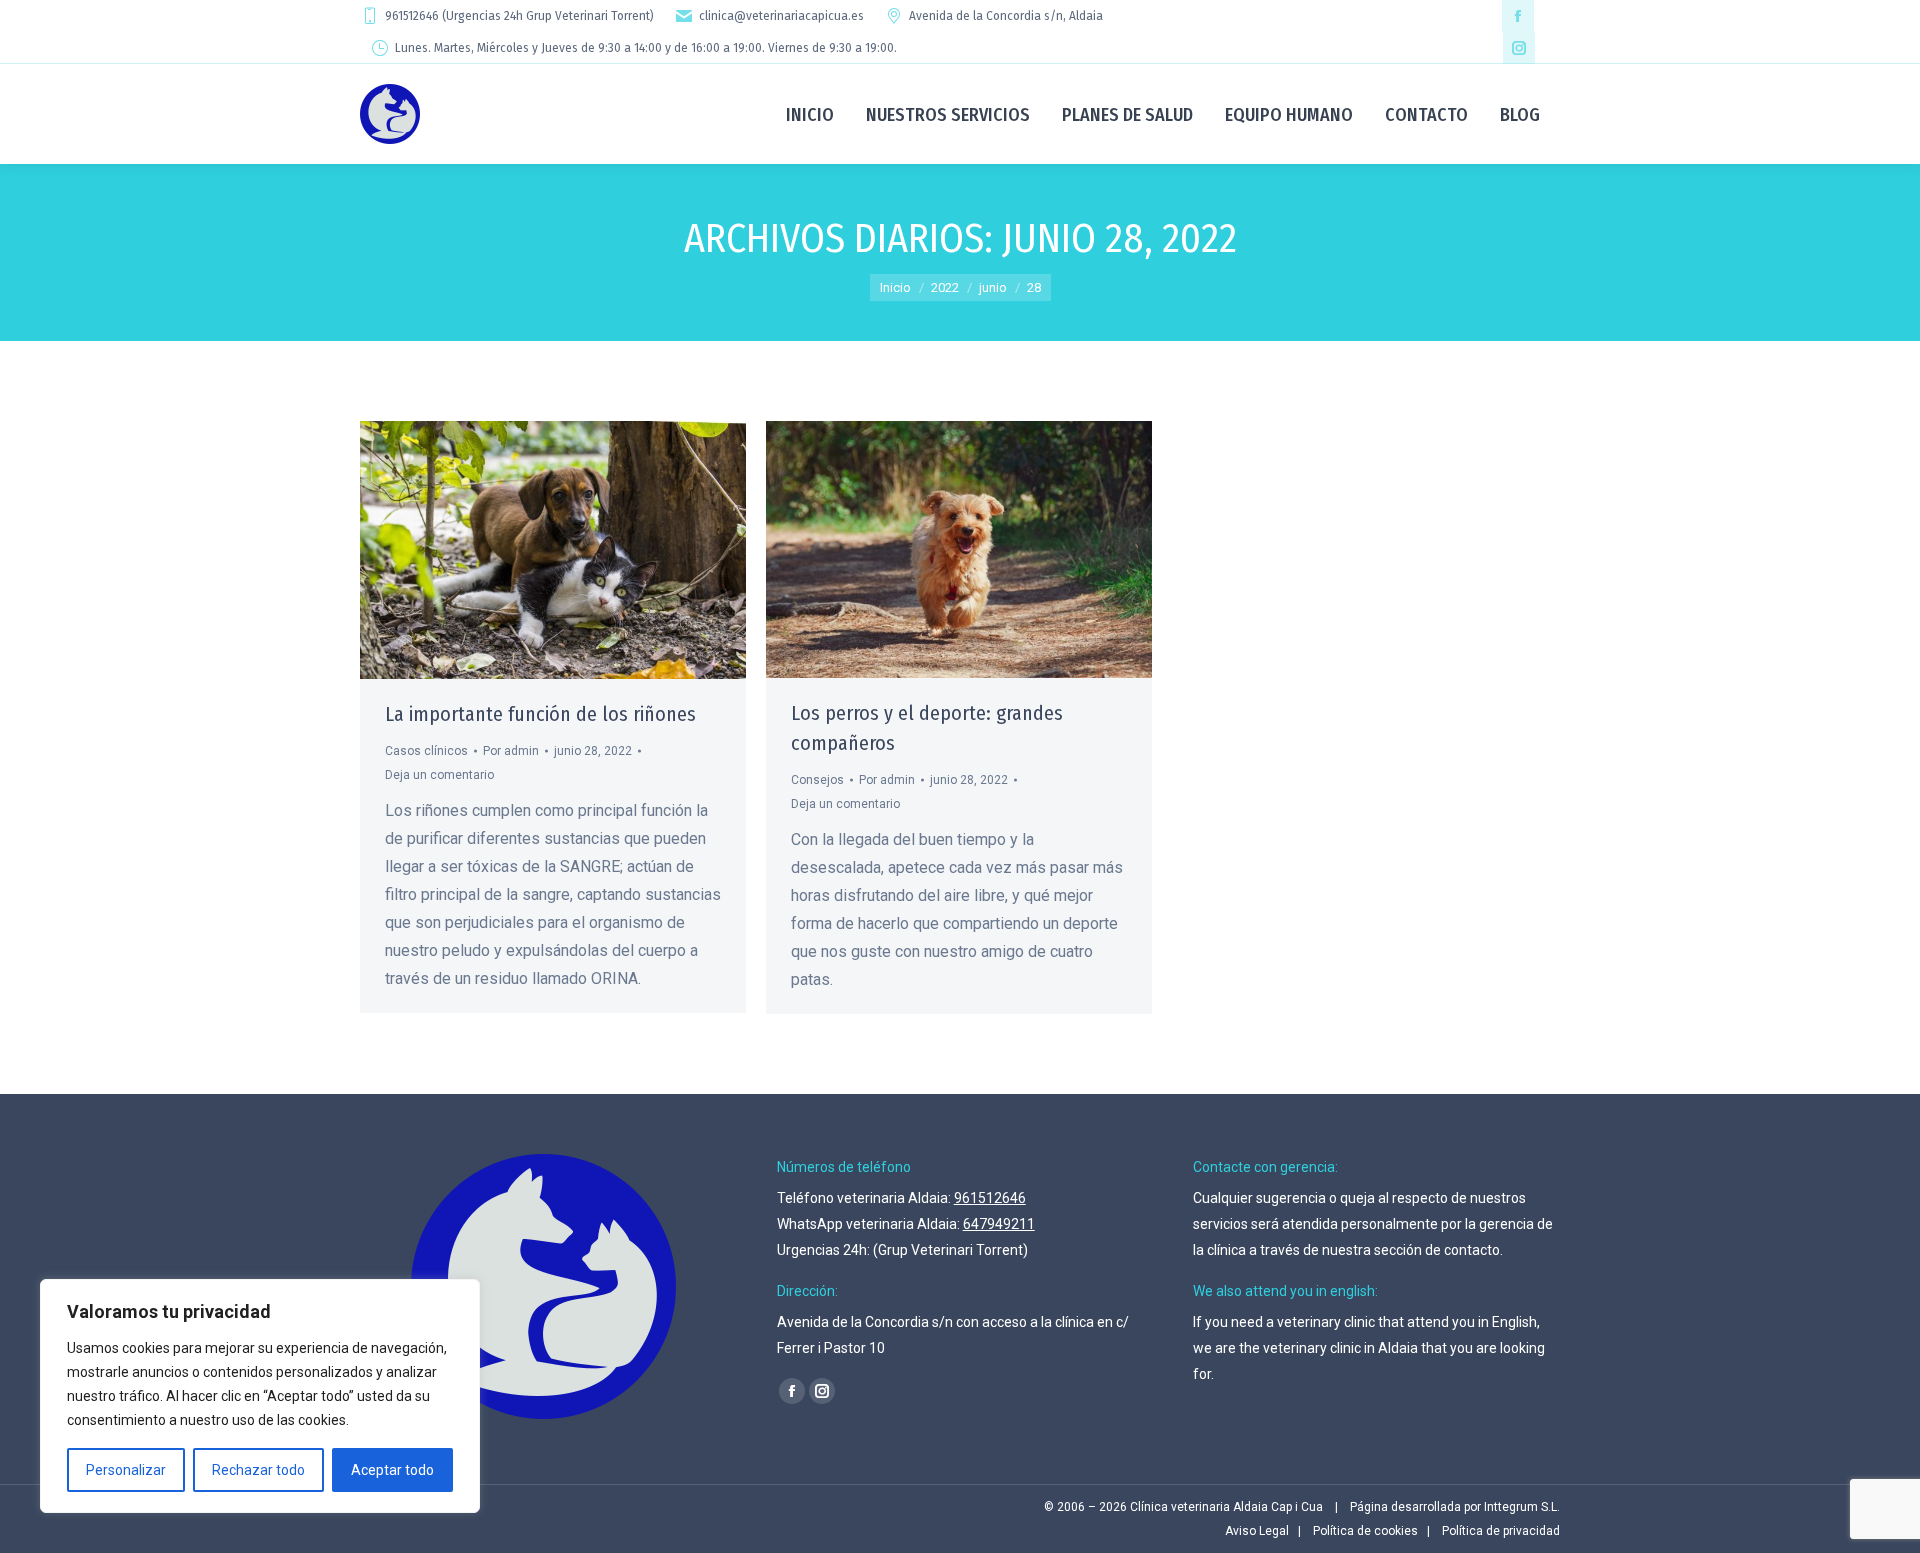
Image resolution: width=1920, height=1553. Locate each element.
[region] (260, 1396)
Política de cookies (1365, 1531)
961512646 (990, 1198)
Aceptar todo (392, 1470)
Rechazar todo (258, 1470)
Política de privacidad (1501, 1531)
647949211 (999, 1224)
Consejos (817, 780)
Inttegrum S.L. (1522, 1507)
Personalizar (126, 1470)
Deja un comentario (439, 775)
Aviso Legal (1257, 1531)
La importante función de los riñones (540, 714)
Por (511, 751)
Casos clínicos (426, 751)
